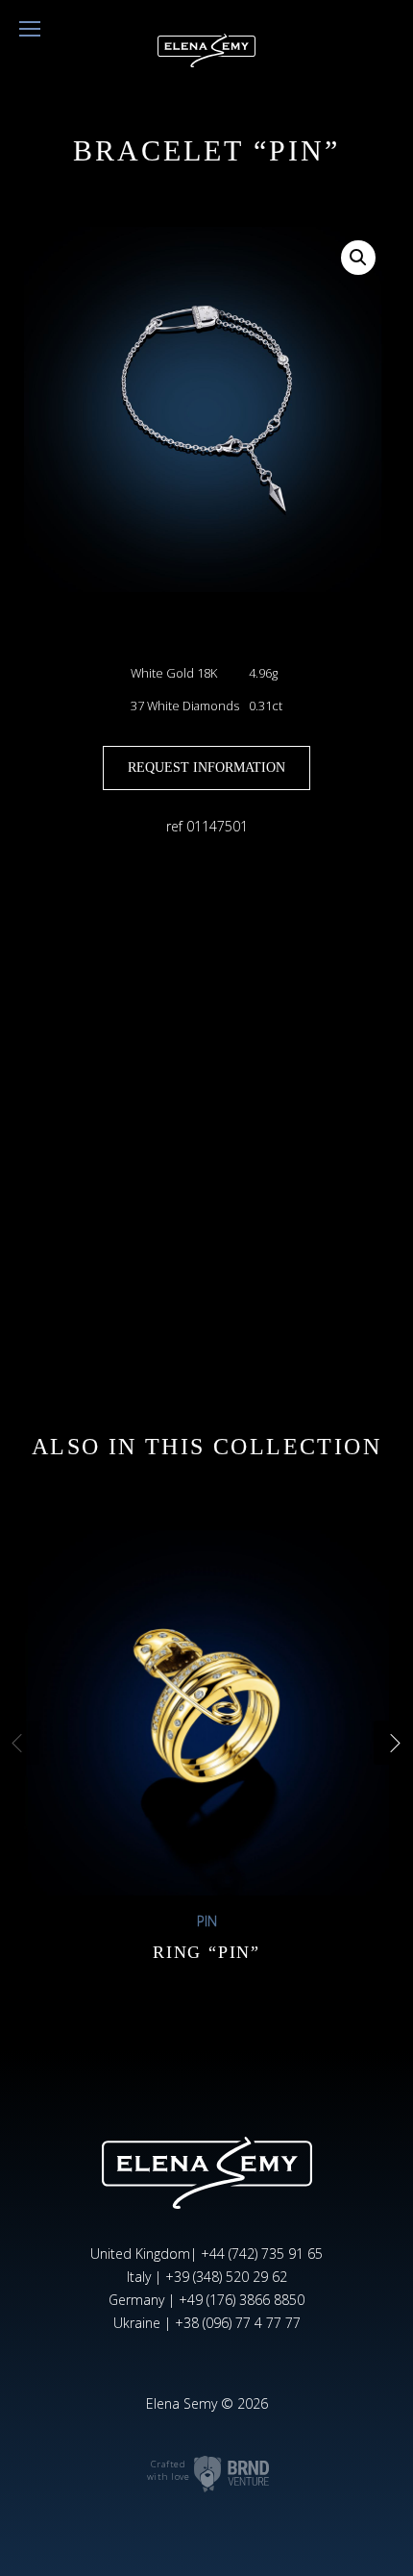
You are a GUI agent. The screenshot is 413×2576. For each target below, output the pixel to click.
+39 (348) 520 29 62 (226, 2277)
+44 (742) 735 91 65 (262, 2254)
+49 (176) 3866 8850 (242, 2300)
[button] (358, 258)
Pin (207, 1921)
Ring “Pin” (206, 1952)
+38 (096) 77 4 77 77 (238, 2323)
